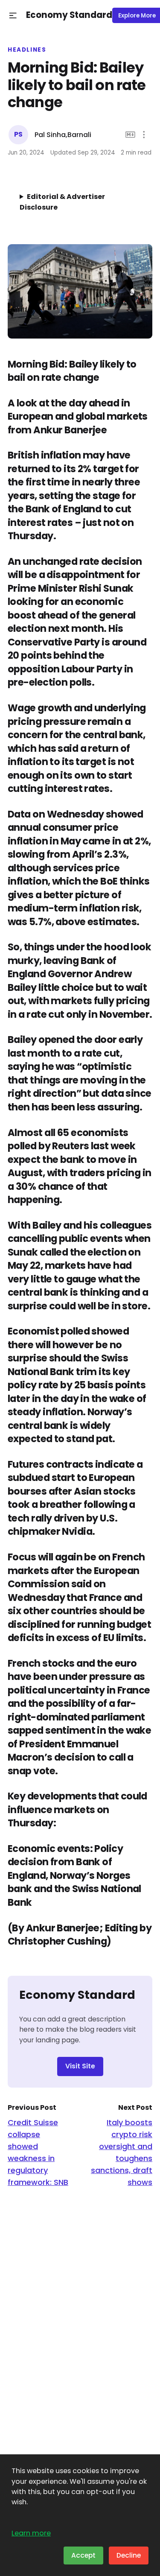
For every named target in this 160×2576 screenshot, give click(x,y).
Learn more (31, 2533)
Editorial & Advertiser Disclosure (62, 202)
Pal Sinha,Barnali (63, 135)
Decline (129, 2555)
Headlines (27, 50)
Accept (83, 2555)
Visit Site (80, 2066)
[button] (13, 16)
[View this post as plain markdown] (130, 135)
